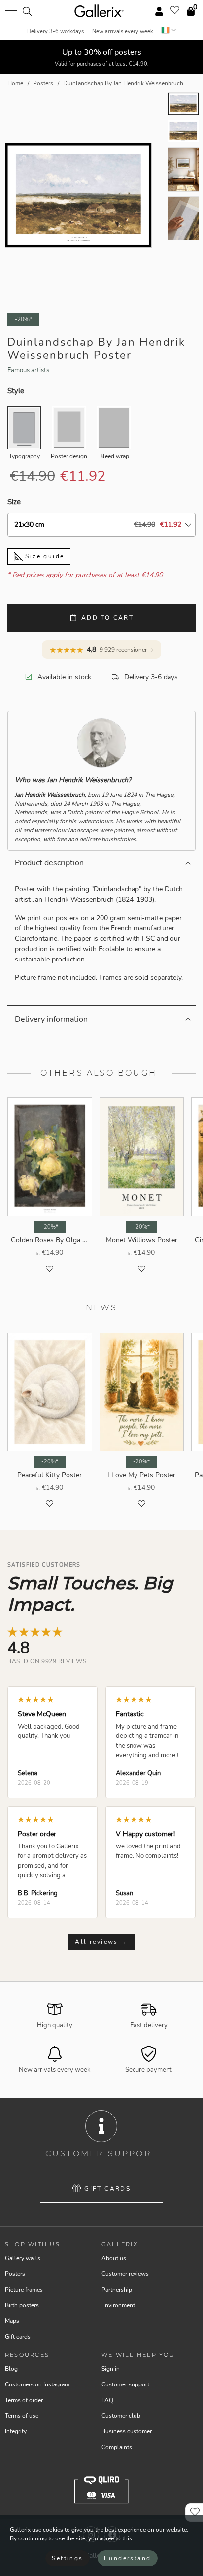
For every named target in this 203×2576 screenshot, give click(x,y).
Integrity (16, 2431)
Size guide (43, 556)
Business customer (127, 2431)
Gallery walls (23, 2258)
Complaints (117, 2447)
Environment (118, 2305)
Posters (15, 2274)
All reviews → (101, 1942)
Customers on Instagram (37, 2384)
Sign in (111, 2369)
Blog (11, 2369)
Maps (12, 2321)
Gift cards (107, 2189)
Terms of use (22, 2416)
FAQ (107, 2400)
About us (114, 2258)
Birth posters (22, 2305)
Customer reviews (125, 2274)
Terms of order (24, 2400)
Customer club (121, 2416)
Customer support (125, 2384)
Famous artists (28, 370)
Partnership (117, 2290)
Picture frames (24, 2290)
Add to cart (107, 618)
